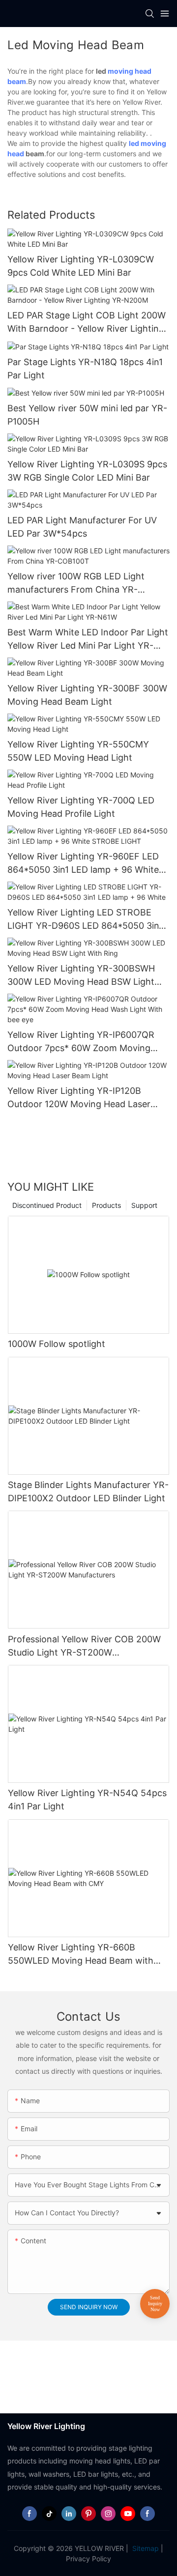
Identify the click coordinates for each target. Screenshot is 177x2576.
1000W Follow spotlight (57, 1344)
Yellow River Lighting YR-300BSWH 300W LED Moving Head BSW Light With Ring (81, 976)
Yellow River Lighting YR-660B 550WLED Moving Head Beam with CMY (81, 1955)
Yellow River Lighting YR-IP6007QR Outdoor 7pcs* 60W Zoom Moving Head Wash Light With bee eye (81, 1042)
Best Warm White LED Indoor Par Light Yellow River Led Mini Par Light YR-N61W (88, 640)
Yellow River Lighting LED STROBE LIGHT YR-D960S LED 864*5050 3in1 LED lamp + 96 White (85, 920)
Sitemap (145, 2548)
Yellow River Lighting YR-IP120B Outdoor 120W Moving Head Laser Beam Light (79, 1098)
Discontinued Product (47, 1205)
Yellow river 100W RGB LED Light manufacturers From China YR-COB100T (76, 584)
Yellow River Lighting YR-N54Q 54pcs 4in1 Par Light (87, 1800)
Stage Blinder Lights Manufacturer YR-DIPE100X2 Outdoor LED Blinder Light (88, 1491)
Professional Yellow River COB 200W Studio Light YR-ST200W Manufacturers (84, 1646)
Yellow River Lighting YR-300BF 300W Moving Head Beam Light (87, 695)
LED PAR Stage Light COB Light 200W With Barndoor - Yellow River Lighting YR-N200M (87, 323)
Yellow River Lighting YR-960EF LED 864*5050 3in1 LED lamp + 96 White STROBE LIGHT (83, 864)
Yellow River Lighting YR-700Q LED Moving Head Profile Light (81, 807)
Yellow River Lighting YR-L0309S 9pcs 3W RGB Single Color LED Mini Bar (87, 471)
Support (144, 1205)
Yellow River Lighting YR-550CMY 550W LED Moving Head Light (78, 751)
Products (106, 1205)
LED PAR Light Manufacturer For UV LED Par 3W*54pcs (82, 527)
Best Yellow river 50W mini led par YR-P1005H (87, 415)
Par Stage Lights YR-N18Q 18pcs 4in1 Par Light (85, 369)
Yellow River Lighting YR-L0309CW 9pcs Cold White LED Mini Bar (81, 266)
